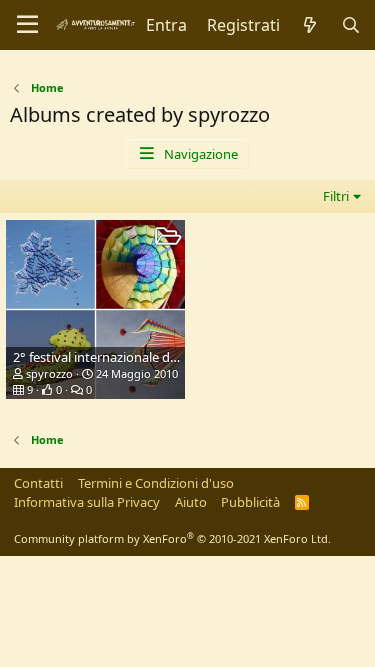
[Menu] (27, 25)
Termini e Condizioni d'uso (156, 483)
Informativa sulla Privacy (87, 502)
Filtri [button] (336, 196)
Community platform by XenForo (172, 538)
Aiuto (191, 502)
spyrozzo (49, 373)
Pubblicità (250, 502)
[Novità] (310, 25)
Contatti (38, 483)
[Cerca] (350, 25)
